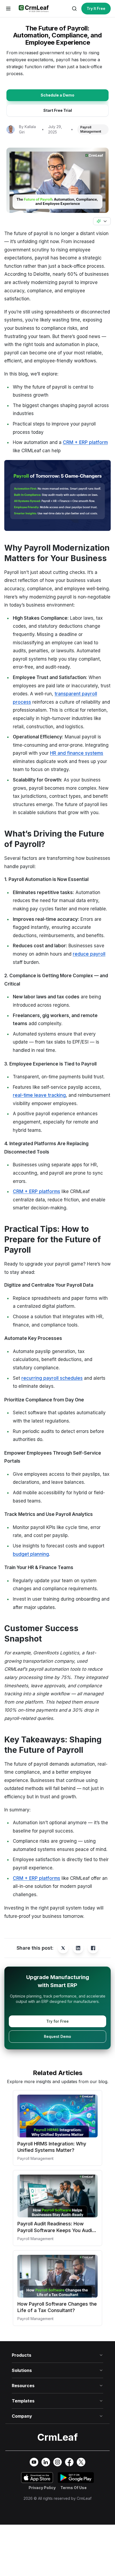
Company (22, 2416)
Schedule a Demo (57, 95)
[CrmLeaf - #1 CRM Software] (33, 9)
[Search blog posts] (74, 9)
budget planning (31, 1554)
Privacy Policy (42, 2488)
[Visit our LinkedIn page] (46, 2462)
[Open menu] (8, 9)
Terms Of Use (74, 2488)
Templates (23, 2401)
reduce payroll (89, 954)
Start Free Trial (58, 110)
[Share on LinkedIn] (78, 1948)
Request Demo (57, 2036)
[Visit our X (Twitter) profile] (81, 2462)
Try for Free (57, 2021)
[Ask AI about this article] (102, 221)
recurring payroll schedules (52, 1378)
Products (22, 2355)
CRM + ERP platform (85, 442)
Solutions (22, 2370)
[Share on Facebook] (93, 1948)
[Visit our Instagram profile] (57, 2462)
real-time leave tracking (39, 1095)
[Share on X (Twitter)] (63, 1948)
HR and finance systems (77, 753)
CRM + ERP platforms (37, 1191)
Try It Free (96, 9)
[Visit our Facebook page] (69, 2462)
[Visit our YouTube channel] (34, 2462)
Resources (23, 2386)
